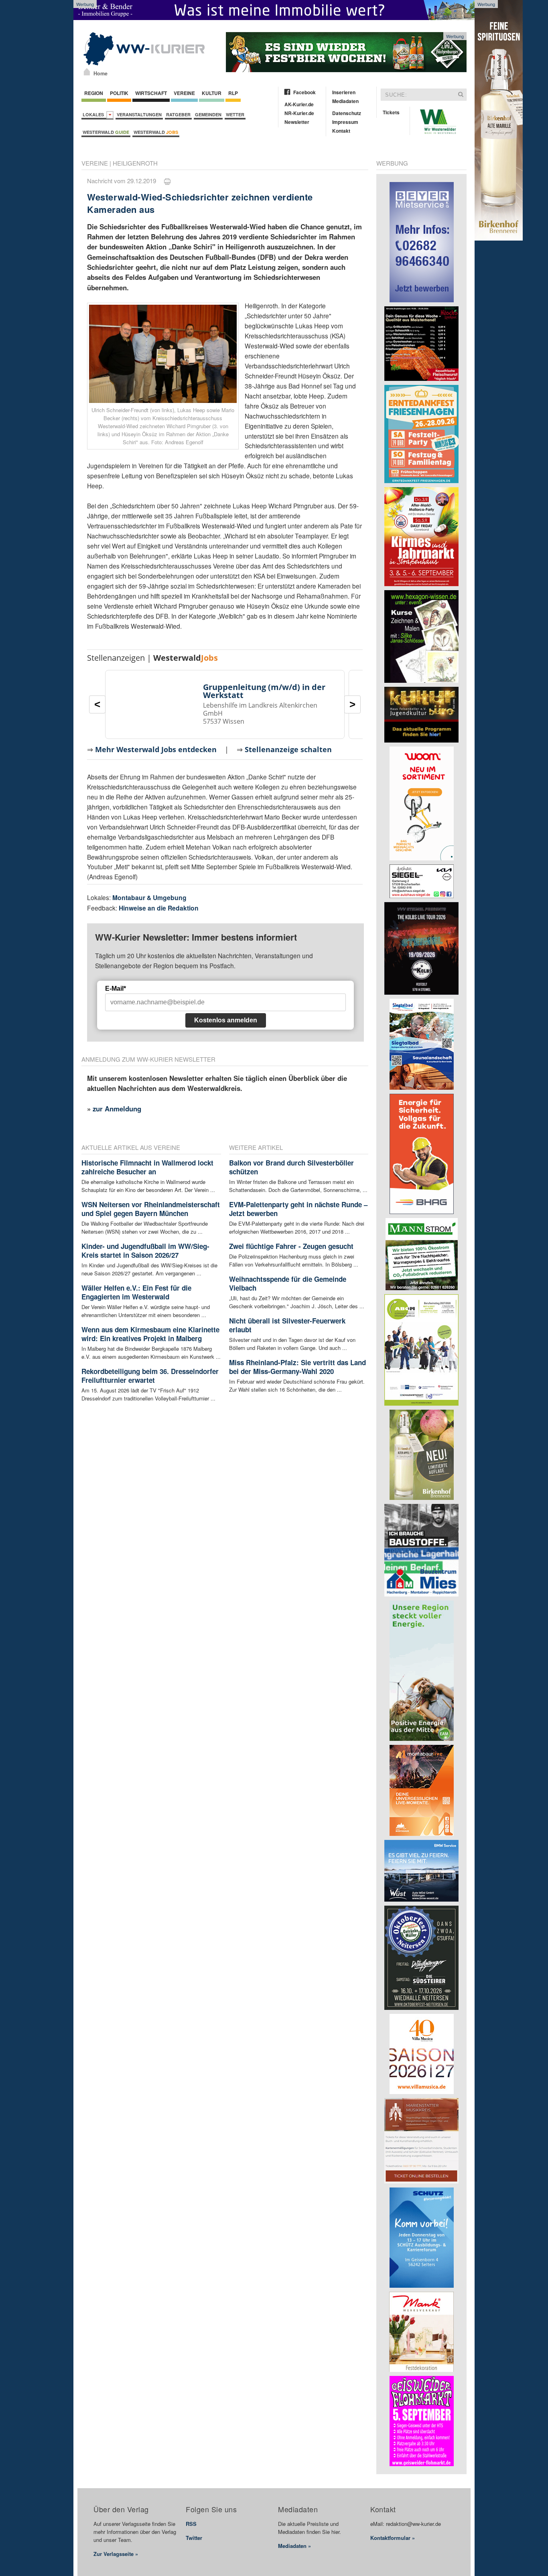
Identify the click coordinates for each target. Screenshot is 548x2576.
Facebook (304, 92)
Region (94, 93)
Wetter (235, 114)
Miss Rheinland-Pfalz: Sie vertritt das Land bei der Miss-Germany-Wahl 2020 (297, 1367)
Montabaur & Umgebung (149, 897)
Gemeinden (208, 114)
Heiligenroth (135, 163)
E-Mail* (116, 989)
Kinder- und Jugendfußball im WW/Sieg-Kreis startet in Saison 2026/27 (145, 1251)
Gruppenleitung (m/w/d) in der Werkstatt (264, 691)
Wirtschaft (151, 93)
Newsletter (297, 122)
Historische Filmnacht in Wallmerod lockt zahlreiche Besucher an (147, 1167)
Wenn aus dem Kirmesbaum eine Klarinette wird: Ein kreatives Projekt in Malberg (150, 1334)
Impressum (345, 122)
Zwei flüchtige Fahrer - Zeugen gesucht (291, 1246)
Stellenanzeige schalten (288, 749)
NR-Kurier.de (299, 113)
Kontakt (341, 131)
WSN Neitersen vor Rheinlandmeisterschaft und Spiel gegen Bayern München (151, 1209)
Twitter (194, 2538)
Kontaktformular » (393, 2538)
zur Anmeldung (117, 1109)
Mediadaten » (294, 2546)
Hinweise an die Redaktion (159, 908)
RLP (233, 93)
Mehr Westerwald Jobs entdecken (156, 749)
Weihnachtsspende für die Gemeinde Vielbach (288, 1283)
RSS (191, 2524)
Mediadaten (345, 101)
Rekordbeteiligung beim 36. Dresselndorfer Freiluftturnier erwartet (150, 1376)
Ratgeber (178, 114)
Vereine (184, 93)
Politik (119, 93)
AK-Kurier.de (299, 104)
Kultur (212, 93)
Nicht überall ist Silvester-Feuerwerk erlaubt (287, 1325)
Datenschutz (347, 113)
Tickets (391, 112)
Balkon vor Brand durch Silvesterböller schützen (291, 1167)
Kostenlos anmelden (226, 1020)
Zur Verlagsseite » (116, 2554)
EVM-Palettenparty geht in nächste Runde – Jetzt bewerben (298, 1209)
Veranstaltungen (139, 114)
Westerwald (106, 132)
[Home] (87, 72)
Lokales (94, 114)
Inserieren (344, 92)
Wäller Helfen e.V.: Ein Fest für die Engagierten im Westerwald (136, 1292)
